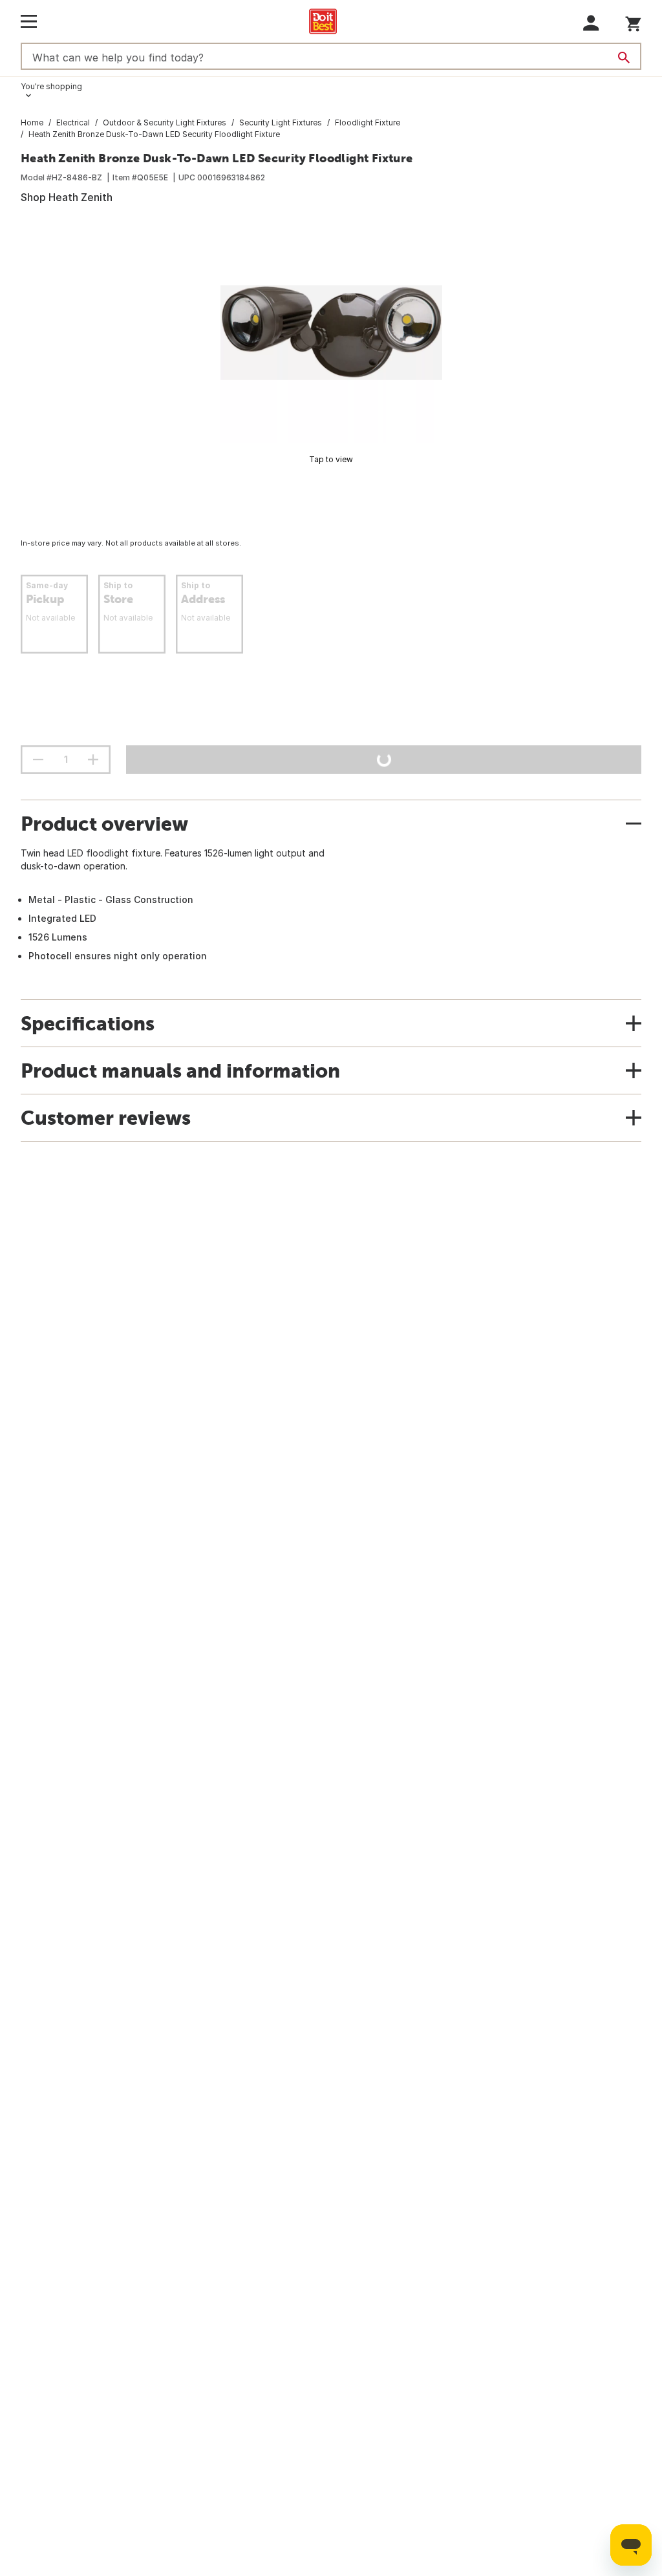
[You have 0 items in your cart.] (633, 22)
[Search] (624, 58)
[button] (591, 23)
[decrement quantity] (38, 760)
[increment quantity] (93, 760)
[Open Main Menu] (29, 21)
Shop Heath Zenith (67, 197)
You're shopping (51, 86)
